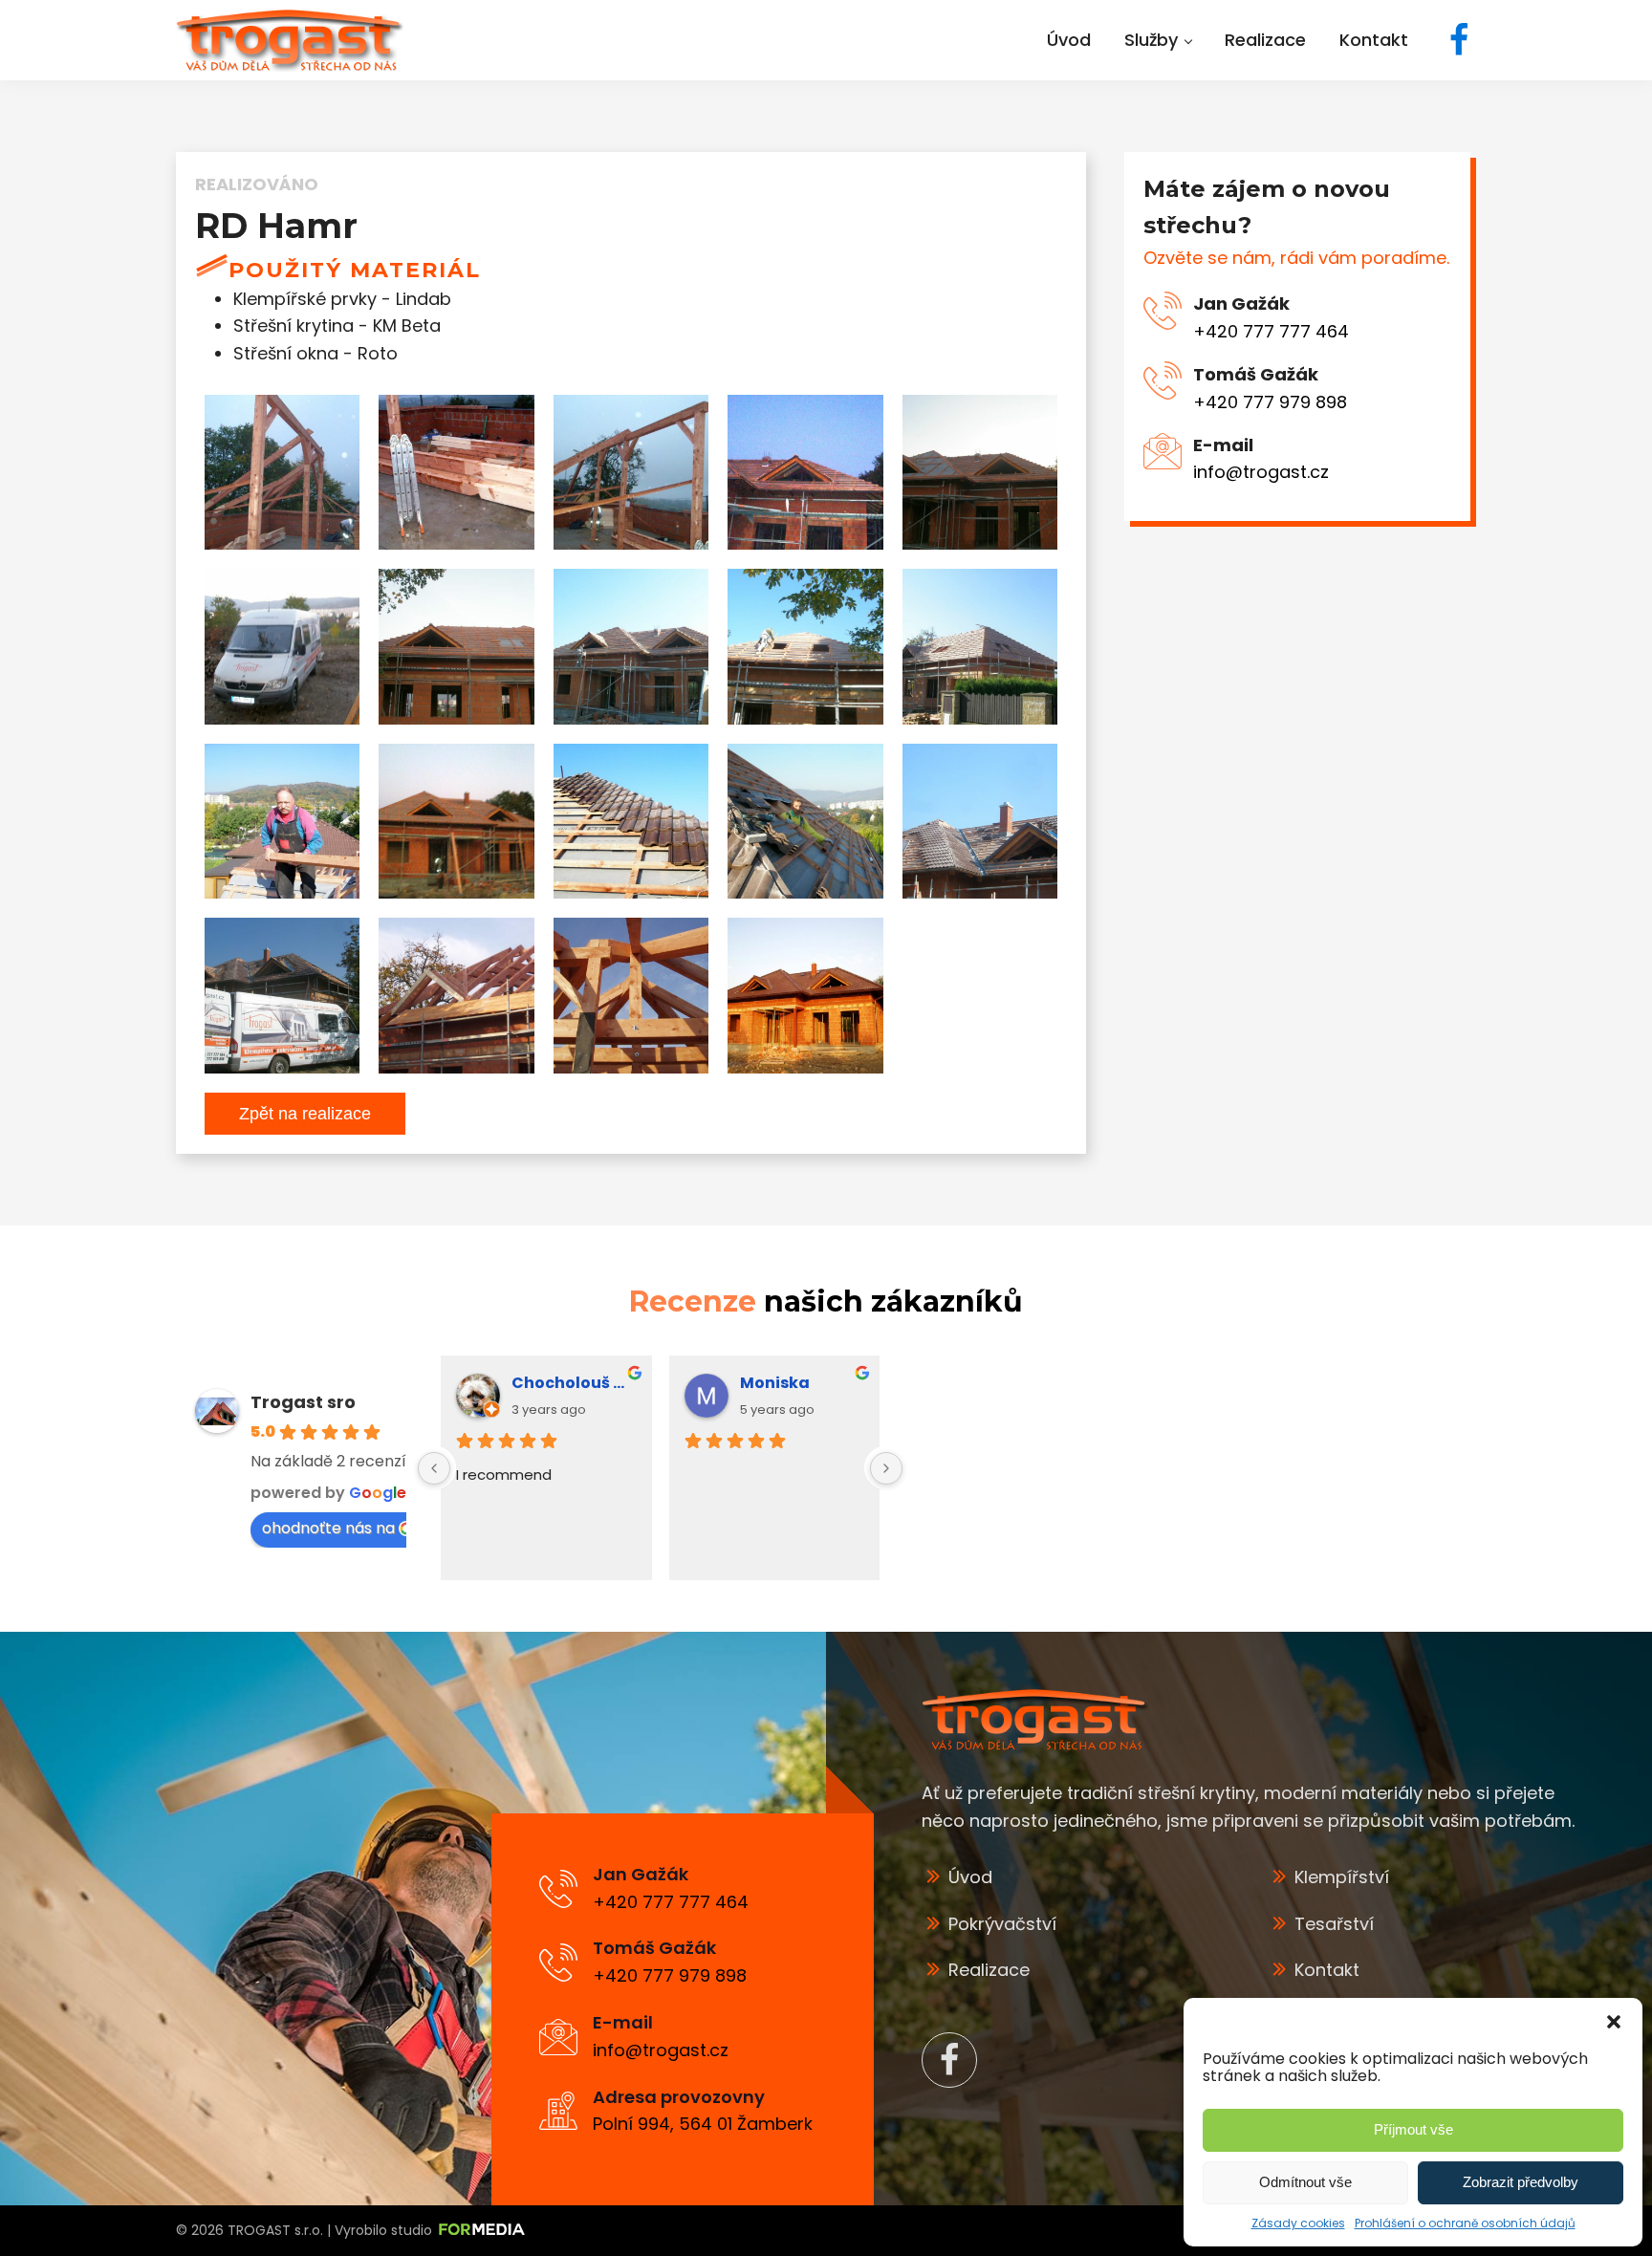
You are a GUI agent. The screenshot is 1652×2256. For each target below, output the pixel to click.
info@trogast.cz (1261, 473)
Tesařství (1334, 1924)
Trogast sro (303, 1402)
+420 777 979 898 (1270, 402)
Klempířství (1342, 1877)
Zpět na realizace (305, 1114)
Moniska (775, 1383)
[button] (1614, 2022)
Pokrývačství (1002, 1924)
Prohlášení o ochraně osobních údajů (1465, 2223)
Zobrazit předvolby (1521, 2182)
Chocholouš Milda (574, 1383)
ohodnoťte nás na (328, 1528)
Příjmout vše (1413, 2129)
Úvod (970, 1877)
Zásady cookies (1298, 2223)
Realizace (989, 1970)
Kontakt (1327, 1970)
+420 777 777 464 (1271, 331)
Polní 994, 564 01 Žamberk (703, 2124)
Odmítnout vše (1305, 2182)
